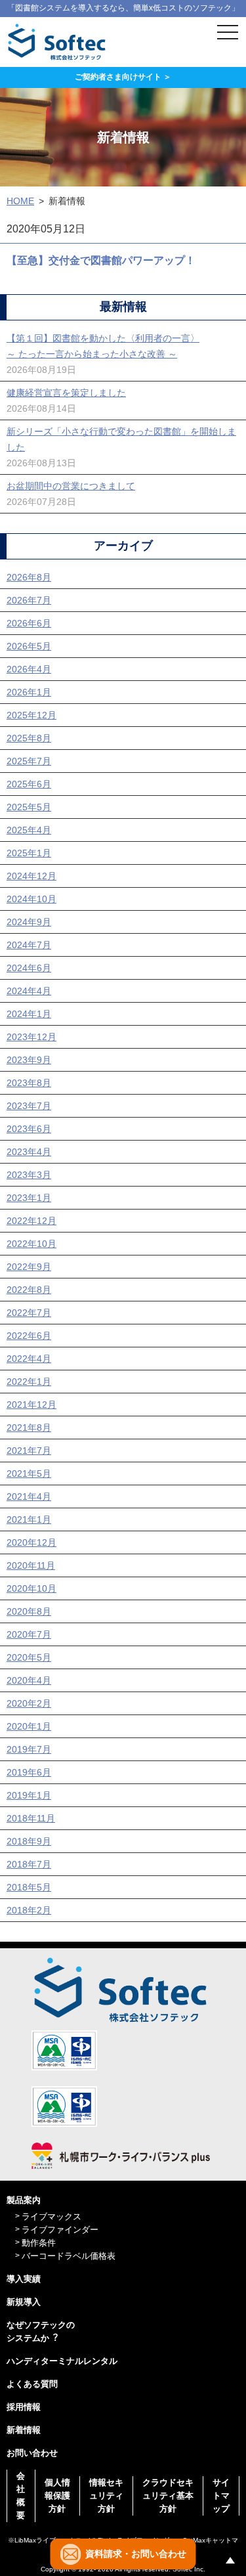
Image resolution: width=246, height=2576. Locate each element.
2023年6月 (29, 1129)
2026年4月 (29, 669)
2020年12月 (31, 1542)
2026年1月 (29, 692)
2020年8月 (29, 1611)
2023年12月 (31, 1037)
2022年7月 (29, 1313)
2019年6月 (29, 1772)
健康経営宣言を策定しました (66, 393)
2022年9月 (29, 1267)
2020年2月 (29, 1703)
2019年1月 (29, 1795)
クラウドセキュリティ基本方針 (168, 2496)
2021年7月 (29, 1451)
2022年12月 (31, 1221)
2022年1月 (29, 1382)
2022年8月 (29, 1290)
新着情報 (24, 2430)
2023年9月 (29, 1060)
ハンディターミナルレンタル (62, 2361)
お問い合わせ (32, 2453)
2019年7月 (29, 1749)
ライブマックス (51, 2216)
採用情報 (24, 2407)
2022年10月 (31, 1244)
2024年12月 (31, 876)
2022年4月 (29, 1359)
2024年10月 (31, 899)
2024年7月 (29, 945)
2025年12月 (31, 715)
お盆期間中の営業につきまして (71, 486)
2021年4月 (29, 1496)
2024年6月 (29, 968)
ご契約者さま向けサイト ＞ (123, 77)
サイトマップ (221, 2496)
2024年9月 (29, 922)
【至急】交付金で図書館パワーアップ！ (101, 260)
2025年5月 (29, 807)
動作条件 (39, 2243)
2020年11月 (31, 1565)
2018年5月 (29, 1887)
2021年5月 (29, 1474)
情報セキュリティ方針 (106, 2496)
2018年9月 (29, 1841)
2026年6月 (29, 623)
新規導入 (24, 2302)
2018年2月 (29, 1910)
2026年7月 (29, 600)
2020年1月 (29, 1726)
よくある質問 (32, 2384)
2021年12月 (31, 1405)
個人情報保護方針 (57, 2496)
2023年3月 (29, 1175)
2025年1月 (29, 853)
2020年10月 (31, 1588)
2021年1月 (29, 1519)
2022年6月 (29, 1336)
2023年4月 (29, 1152)
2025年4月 (29, 830)
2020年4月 (29, 1680)
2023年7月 (29, 1106)
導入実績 (24, 2279)
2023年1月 (29, 1198)
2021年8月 (29, 1428)
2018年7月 (29, 1864)
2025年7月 (29, 761)
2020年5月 (29, 1657)
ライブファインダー (60, 2230)
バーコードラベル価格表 (69, 2256)
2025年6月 (29, 784)
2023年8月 (29, 1083)
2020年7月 (29, 1634)
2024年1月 (29, 1014)
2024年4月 (29, 991)
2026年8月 (29, 577)
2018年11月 (31, 1818)
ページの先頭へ (230, 2560)
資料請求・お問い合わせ (136, 2554)
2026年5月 (29, 646)
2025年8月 (29, 738)
